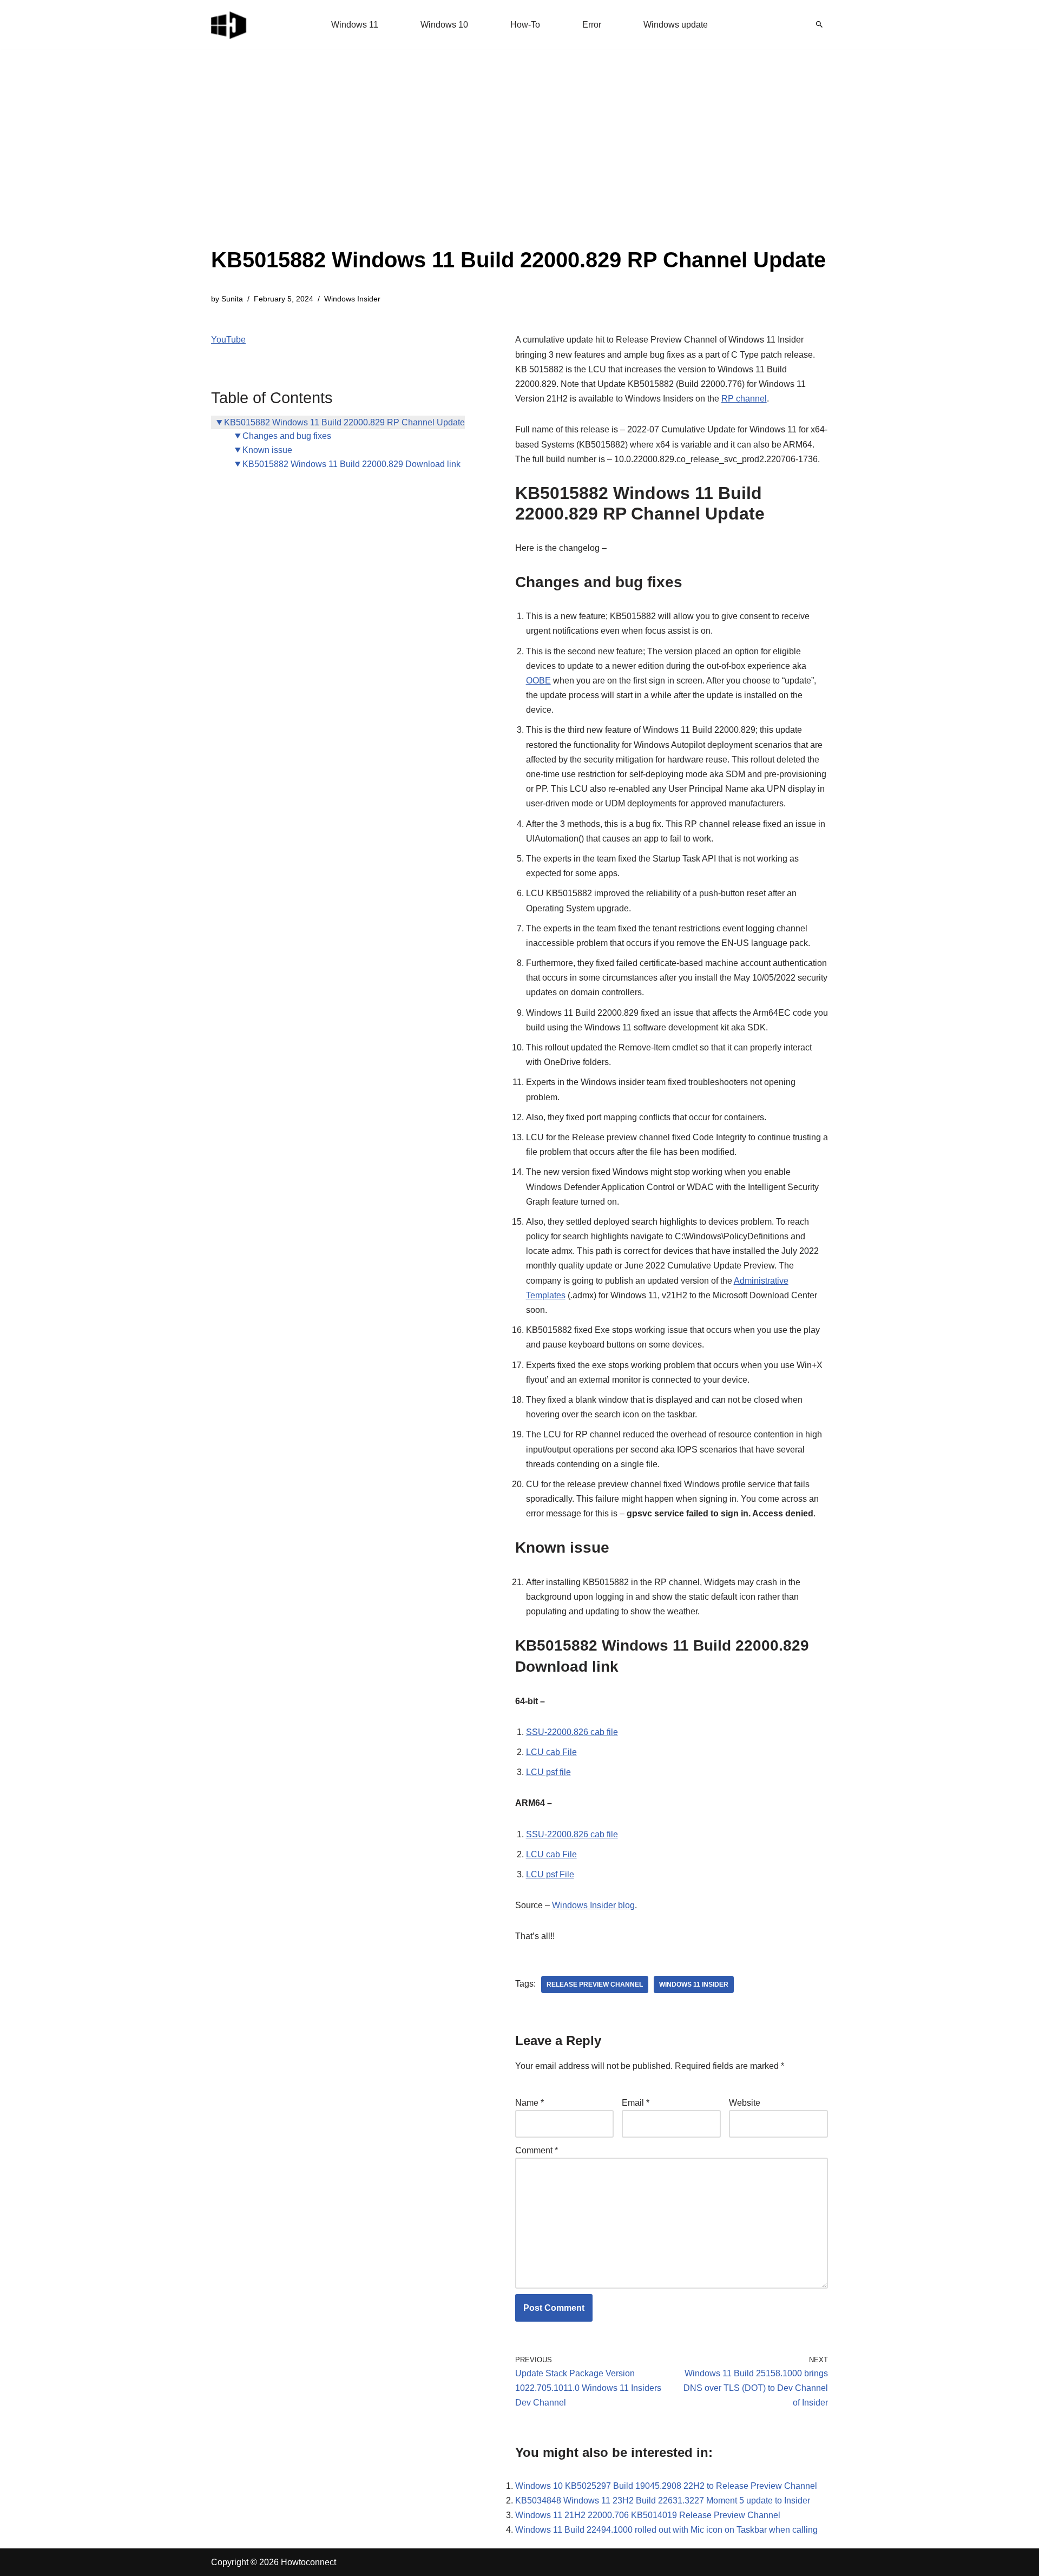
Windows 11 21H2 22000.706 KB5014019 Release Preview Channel (648, 2515)
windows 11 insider (694, 1984)
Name (530, 2103)
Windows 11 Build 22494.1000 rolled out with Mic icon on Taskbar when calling (666, 2530)
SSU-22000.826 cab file (572, 1732)
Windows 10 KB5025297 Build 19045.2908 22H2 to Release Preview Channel (666, 2486)
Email (636, 2103)
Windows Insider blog (593, 1905)
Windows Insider (352, 299)
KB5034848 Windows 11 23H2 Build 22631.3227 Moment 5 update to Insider (663, 2501)
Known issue (267, 450)
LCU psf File (550, 1874)
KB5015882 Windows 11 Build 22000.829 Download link (351, 464)
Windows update (676, 25)
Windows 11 (355, 25)
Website (745, 2103)
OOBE (538, 681)
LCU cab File (551, 1752)
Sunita (232, 299)
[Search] (819, 24)
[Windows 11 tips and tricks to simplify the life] (229, 24)
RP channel (744, 399)
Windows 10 (444, 25)
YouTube (228, 340)
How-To (525, 25)
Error (592, 25)
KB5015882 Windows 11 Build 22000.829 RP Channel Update (344, 422)
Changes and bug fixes (287, 436)
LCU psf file (548, 1772)
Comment (537, 2150)
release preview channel (595, 1984)
